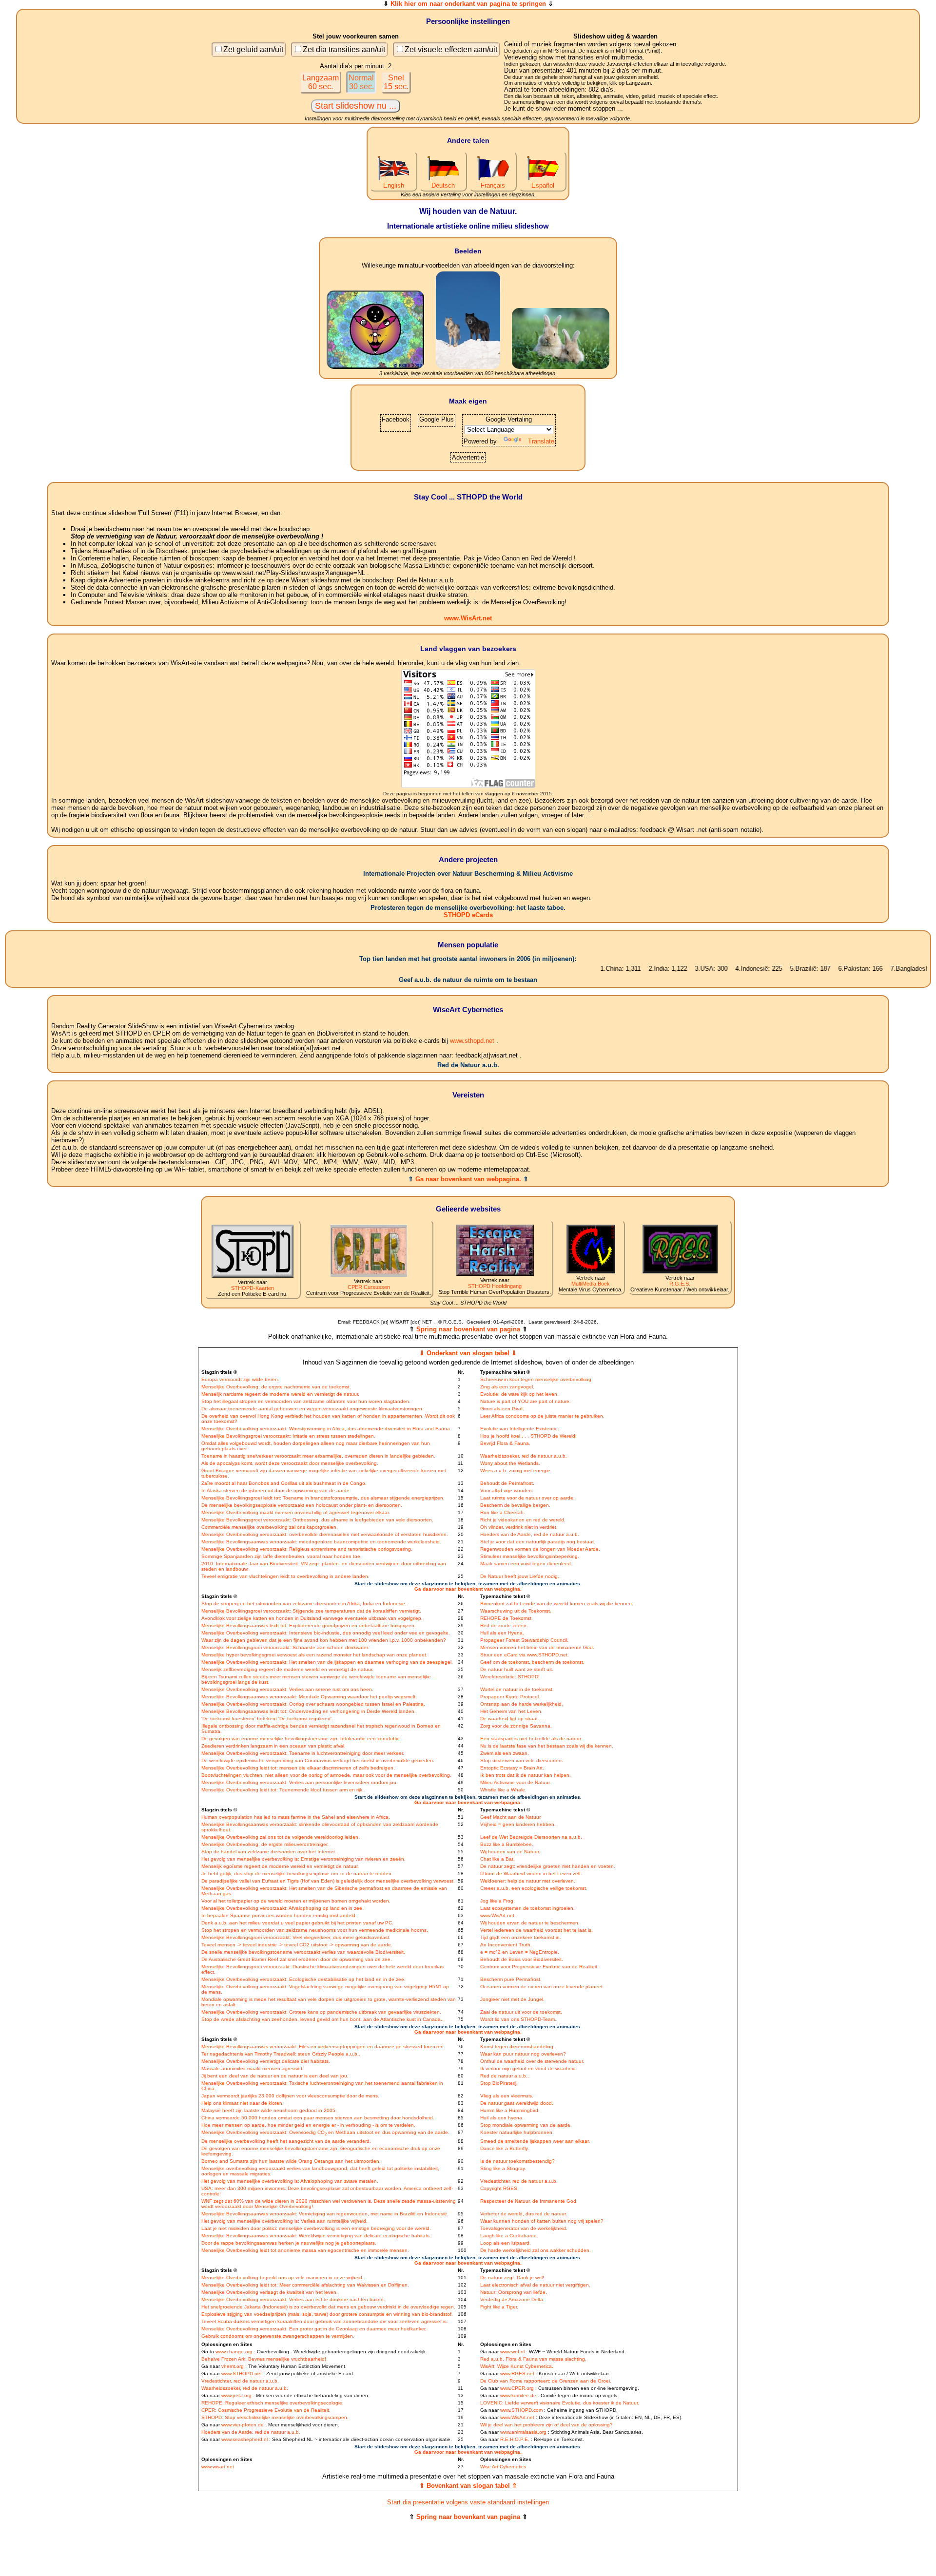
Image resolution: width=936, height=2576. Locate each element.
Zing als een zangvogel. (507, 1387)
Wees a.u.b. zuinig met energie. (516, 1471)
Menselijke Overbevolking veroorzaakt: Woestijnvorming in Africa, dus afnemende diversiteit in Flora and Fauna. (326, 1429)
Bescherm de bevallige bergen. (515, 1505)
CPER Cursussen (369, 1287)
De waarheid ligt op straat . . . (513, 1719)
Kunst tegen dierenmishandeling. (517, 2047)
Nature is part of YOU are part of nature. (526, 1401)
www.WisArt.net (468, 618)
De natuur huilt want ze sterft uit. (517, 1669)
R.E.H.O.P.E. (515, 2439)
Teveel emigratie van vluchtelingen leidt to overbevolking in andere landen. (285, 1576)
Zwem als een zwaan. (505, 1753)
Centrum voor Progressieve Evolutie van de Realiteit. (539, 1967)
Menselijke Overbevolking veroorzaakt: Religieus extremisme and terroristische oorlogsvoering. (307, 1549)
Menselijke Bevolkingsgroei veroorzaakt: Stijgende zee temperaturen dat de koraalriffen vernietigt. (311, 1611)
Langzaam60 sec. (321, 82)
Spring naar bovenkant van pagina (468, 1329)
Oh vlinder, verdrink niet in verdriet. (519, 1527)
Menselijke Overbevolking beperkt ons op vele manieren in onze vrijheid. (283, 2278)
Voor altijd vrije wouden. (507, 1490)
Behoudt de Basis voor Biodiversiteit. (522, 1959)
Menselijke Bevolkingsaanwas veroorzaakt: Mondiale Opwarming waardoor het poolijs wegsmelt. (309, 1697)
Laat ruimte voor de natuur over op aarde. (527, 1498)
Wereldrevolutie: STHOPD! (510, 1677)
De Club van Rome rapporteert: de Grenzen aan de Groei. (546, 2381)
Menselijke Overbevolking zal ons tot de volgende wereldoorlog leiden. (281, 1837)
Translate (541, 441)
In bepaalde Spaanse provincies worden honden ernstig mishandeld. (279, 1915)
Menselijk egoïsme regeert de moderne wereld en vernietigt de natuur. (280, 1866)
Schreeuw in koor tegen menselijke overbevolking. (536, 1379)
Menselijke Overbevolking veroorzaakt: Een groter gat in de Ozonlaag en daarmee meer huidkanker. (314, 2329)
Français (493, 185)
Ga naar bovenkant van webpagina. (468, 1179)
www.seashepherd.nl (244, 2439)
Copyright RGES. (499, 2188)
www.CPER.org (517, 2388)
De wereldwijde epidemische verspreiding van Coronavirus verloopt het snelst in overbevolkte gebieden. (318, 1760)
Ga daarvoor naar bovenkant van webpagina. (468, 1589)
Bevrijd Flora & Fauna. (505, 1443)
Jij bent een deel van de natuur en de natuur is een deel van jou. (275, 2076)
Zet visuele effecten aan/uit (451, 49)
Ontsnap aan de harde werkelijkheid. (522, 1704)
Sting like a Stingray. (503, 2168)
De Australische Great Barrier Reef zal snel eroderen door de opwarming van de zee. (297, 1959)
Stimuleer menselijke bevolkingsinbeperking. (530, 1556)
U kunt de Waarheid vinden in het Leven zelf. (531, 1874)
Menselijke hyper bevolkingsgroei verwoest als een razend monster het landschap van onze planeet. (314, 1655)
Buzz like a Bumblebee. (507, 1844)
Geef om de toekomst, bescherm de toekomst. (532, 1662)
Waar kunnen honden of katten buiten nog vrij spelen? (542, 2221)
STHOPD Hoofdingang (495, 1286)
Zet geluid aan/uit (253, 49)
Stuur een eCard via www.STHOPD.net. (525, 1655)
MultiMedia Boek (591, 1284)
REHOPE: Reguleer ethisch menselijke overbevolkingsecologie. (273, 2403)
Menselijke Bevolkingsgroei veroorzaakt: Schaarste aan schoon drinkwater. (285, 1647)
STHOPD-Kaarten (253, 1288)
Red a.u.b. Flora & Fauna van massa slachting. (533, 2359)
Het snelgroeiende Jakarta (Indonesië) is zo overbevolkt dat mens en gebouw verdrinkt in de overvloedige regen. (328, 2307)
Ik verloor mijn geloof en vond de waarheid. (529, 2068)
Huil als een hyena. (502, 2118)
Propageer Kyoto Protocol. (510, 1697)
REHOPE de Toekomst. (507, 1618)
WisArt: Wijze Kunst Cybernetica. (517, 2366)
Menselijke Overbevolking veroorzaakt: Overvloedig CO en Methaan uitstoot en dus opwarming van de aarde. (325, 2132)
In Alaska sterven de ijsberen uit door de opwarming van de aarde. (276, 1490)
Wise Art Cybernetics (503, 2467)
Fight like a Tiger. (499, 2307)
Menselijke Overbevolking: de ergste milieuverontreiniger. (265, 1844)
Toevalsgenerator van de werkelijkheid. (524, 2228)
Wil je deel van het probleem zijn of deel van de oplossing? (546, 2425)
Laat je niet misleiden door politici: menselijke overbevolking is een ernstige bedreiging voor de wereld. (316, 2228)
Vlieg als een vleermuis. (507, 2096)
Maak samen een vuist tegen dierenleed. (526, 1564)
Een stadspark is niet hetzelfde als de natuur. (531, 1739)
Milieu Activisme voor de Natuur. (516, 1782)
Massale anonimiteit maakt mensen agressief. (253, 2068)
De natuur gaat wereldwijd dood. (517, 2103)
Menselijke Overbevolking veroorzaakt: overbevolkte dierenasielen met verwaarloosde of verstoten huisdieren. (325, 1534)
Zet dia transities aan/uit (344, 49)
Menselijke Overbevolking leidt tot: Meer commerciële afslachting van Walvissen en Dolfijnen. (305, 2285)
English (394, 185)
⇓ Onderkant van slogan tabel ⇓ (468, 1353)
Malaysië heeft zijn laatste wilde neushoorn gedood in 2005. (269, 2110)
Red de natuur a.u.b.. (505, 2076)
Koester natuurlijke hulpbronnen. (517, 2132)
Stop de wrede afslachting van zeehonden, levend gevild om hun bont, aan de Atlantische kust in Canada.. (322, 2019)
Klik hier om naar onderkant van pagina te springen (468, 4)
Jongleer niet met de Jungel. (512, 1999)
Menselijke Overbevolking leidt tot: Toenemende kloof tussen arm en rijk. (283, 1790)
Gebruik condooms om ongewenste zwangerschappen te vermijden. (278, 2336)
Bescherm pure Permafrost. (511, 1979)
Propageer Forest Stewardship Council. (524, 1640)
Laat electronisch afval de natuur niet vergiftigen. (535, 2285)
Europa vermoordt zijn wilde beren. (240, 1379)
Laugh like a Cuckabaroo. (509, 2236)
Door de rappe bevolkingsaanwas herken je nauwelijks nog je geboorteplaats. (289, 2243)
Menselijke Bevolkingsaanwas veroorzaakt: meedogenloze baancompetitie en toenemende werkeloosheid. (321, 1542)
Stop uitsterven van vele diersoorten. (522, 1760)
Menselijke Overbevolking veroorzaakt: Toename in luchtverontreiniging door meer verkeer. (303, 1753)
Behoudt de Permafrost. (507, 1483)
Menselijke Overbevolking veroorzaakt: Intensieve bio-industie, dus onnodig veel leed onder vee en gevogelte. (326, 1633)
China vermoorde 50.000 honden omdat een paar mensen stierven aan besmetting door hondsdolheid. (318, 2118)
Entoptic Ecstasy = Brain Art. (512, 1768)
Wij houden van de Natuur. (510, 1852)
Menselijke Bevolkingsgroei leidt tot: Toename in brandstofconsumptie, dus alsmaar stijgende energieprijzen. (323, 1498)
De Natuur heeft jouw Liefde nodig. (520, 1576)
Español (543, 185)
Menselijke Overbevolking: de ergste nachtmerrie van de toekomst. (276, 1387)
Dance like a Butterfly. (505, 2148)
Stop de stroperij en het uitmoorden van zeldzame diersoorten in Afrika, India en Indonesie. (304, 1604)
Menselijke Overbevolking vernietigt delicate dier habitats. (266, 2061)
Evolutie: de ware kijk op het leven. (519, 1394)
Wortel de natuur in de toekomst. (517, 1689)
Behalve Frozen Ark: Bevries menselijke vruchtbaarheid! (264, 2359)
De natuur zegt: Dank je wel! (512, 2278)
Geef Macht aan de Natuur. (511, 1817)
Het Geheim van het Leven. (511, 1711)
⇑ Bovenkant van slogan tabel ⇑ (468, 2486)
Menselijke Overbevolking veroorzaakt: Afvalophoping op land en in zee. (283, 1908)
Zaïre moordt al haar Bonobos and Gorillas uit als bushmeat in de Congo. (284, 1483)
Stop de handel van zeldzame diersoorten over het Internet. (269, 1852)
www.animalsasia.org (523, 2432)
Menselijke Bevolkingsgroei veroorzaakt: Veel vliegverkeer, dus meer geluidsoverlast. (296, 1937)
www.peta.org (236, 2395)
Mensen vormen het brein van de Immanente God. (537, 1647)
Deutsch (443, 185)
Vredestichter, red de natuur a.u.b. (519, 2181)
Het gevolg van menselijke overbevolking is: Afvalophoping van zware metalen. (290, 2181)
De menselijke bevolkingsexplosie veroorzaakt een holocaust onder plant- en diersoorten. (302, 1505)
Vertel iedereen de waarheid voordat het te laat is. (536, 1930)
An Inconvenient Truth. (506, 1945)
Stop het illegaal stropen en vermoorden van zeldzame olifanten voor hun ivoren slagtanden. (306, 1401)
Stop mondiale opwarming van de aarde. (526, 2125)
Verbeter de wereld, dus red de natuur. (524, 2214)
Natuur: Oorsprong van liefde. (514, 2292)
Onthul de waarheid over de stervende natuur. (532, 2061)
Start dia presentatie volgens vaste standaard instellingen (468, 2502)
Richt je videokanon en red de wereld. (523, 1520)
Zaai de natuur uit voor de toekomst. (521, 2012)
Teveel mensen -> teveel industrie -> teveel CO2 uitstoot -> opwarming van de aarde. (297, 1945)
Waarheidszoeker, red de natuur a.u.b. (524, 1456)
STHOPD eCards (468, 915)
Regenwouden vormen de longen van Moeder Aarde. (540, 1549)
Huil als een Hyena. (502, 1633)
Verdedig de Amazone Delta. (512, 2299)
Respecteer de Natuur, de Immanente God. (529, 2201)
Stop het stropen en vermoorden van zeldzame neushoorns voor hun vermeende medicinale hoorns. (315, 1930)
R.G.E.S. (680, 1284)
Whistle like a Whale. (503, 1790)
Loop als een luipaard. (506, 2243)
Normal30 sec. (361, 82)
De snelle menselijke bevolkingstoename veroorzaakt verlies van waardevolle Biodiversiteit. (303, 1952)
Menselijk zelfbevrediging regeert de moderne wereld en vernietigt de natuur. (287, 1669)
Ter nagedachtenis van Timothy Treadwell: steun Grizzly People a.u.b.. (281, 2054)
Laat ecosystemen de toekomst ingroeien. (527, 1908)
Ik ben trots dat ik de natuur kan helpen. (526, 1775)
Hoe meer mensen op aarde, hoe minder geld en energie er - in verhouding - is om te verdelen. (308, 2125)
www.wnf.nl (512, 2352)
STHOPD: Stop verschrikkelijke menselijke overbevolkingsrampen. (275, 2417)
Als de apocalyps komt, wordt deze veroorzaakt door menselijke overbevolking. (290, 1463)
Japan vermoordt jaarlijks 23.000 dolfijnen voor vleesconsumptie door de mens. (290, 2096)
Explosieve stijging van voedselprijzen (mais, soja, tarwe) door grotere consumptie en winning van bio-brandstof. (327, 2314)
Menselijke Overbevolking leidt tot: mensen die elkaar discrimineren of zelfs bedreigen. (298, 1768)
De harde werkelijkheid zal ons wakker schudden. (536, 2250)
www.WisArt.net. (498, 1915)
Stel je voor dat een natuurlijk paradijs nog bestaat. (538, 1542)
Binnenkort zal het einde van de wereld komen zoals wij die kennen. (557, 1604)
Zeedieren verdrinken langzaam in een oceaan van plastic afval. (273, 1746)
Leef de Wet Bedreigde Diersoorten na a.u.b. (531, 1837)
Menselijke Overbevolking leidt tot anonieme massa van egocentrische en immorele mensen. (305, 2250)
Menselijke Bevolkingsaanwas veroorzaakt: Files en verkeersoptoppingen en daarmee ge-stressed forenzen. (323, 2047)
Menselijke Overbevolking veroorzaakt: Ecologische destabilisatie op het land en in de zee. (303, 1979)
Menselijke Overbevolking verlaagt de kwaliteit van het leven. (270, 2292)
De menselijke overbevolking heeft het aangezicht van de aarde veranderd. (286, 2141)
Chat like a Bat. (497, 1859)
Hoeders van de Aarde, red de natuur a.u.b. (530, 1534)
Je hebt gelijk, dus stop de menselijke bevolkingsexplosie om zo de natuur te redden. (297, 1874)
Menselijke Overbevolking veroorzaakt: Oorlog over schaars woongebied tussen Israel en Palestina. (313, 1704)
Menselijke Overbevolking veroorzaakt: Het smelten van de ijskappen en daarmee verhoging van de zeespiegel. (327, 1662)
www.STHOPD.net (242, 2374)
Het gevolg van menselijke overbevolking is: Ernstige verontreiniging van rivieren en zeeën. (303, 1859)
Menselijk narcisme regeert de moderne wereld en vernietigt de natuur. (280, 1394)
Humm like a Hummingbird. (510, 2110)
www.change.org (234, 2352)
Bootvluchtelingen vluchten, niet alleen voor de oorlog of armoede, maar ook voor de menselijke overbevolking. (326, 1775)
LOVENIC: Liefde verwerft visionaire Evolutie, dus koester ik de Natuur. (560, 2403)
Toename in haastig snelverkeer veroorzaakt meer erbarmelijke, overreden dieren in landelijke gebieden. (318, 1456)
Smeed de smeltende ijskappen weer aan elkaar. (535, 2141)
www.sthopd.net (472, 1041)
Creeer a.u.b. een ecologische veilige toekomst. (534, 1888)
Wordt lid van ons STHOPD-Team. (518, 2019)
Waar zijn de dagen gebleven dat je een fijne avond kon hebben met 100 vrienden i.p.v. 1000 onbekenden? (324, 1640)
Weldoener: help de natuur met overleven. (528, 1881)
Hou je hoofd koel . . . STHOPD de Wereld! (528, 1436)
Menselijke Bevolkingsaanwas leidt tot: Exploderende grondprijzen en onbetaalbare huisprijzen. (309, 1625)
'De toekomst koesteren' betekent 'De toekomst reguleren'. (267, 1719)
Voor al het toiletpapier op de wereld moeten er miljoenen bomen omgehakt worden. (296, 1901)
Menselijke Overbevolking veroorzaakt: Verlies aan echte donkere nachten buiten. (293, 2299)
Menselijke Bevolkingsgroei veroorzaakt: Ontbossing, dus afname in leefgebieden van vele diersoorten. (317, 1520)
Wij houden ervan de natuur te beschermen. (530, 1923)
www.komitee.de (518, 2395)
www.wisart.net (218, 2467)
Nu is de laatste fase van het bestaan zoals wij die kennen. (547, 1746)
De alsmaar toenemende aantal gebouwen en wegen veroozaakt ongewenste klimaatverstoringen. (312, 1409)
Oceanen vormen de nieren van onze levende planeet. (542, 1987)
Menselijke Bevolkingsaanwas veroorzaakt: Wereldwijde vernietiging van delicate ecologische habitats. (316, 2236)
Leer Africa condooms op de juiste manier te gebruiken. (542, 1416)
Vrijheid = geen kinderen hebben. (518, 1824)
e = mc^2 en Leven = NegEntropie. (520, 1952)
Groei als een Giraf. (502, 1409)
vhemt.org (233, 2366)
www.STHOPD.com (521, 2410)
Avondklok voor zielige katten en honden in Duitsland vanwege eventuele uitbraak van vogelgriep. (312, 1618)
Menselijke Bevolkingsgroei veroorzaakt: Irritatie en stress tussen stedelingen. (288, 1436)
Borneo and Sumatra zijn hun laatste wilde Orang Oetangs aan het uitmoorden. (291, 2161)
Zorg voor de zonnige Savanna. (516, 1726)
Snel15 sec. (396, 82)
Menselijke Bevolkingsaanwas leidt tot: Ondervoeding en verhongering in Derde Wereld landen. (309, 1711)
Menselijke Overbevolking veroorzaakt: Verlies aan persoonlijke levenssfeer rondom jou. (300, 1782)
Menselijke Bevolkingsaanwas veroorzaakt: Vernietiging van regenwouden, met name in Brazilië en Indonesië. (325, 2214)
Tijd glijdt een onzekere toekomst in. (521, 1937)
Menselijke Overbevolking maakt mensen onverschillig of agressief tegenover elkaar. (296, 1512)
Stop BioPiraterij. (499, 2083)
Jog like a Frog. (497, 1901)
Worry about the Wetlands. (510, 1463)
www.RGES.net (517, 2374)
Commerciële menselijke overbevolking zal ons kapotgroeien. (270, 1527)
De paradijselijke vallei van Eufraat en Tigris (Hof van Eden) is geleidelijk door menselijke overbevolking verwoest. (328, 1881)
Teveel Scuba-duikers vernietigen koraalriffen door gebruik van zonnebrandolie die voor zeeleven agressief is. (325, 2321)
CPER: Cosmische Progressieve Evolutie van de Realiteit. (266, 2410)
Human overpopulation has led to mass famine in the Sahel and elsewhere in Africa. (296, 1817)
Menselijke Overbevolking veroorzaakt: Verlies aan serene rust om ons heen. (287, 1689)
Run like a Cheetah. (503, 1512)
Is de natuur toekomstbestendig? (517, 2161)
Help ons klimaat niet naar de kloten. (243, 2103)
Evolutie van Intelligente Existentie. (520, 1429)
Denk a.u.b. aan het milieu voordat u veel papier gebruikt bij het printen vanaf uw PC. (297, 1923)
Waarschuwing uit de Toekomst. (516, 1611)
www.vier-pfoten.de (243, 2425)
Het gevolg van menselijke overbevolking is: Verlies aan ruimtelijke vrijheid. (284, 2221)
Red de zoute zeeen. (504, 1625)
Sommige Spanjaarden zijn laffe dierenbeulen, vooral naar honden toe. (282, 1556)
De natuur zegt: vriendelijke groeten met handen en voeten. (548, 1866)
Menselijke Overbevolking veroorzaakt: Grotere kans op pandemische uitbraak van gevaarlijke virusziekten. (321, 2012)
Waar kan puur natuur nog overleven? (523, 2054)
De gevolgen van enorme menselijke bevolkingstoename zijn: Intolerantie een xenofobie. (301, 1739)
